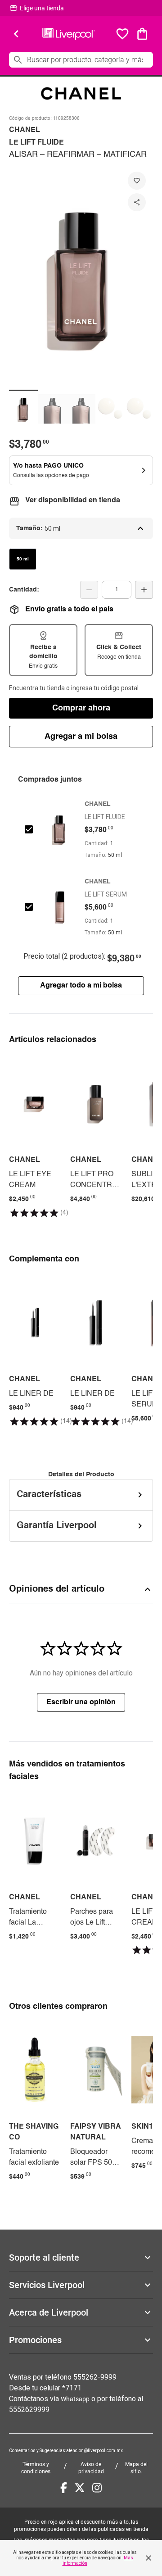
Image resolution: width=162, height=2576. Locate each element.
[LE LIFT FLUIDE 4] (110, 409)
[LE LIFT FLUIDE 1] (23, 409)
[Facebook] (64, 2488)
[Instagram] (97, 2488)
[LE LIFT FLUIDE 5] (139, 409)
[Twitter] (80, 2488)
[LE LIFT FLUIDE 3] (81, 409)
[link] (35, 1137)
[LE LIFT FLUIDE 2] (52, 409)
